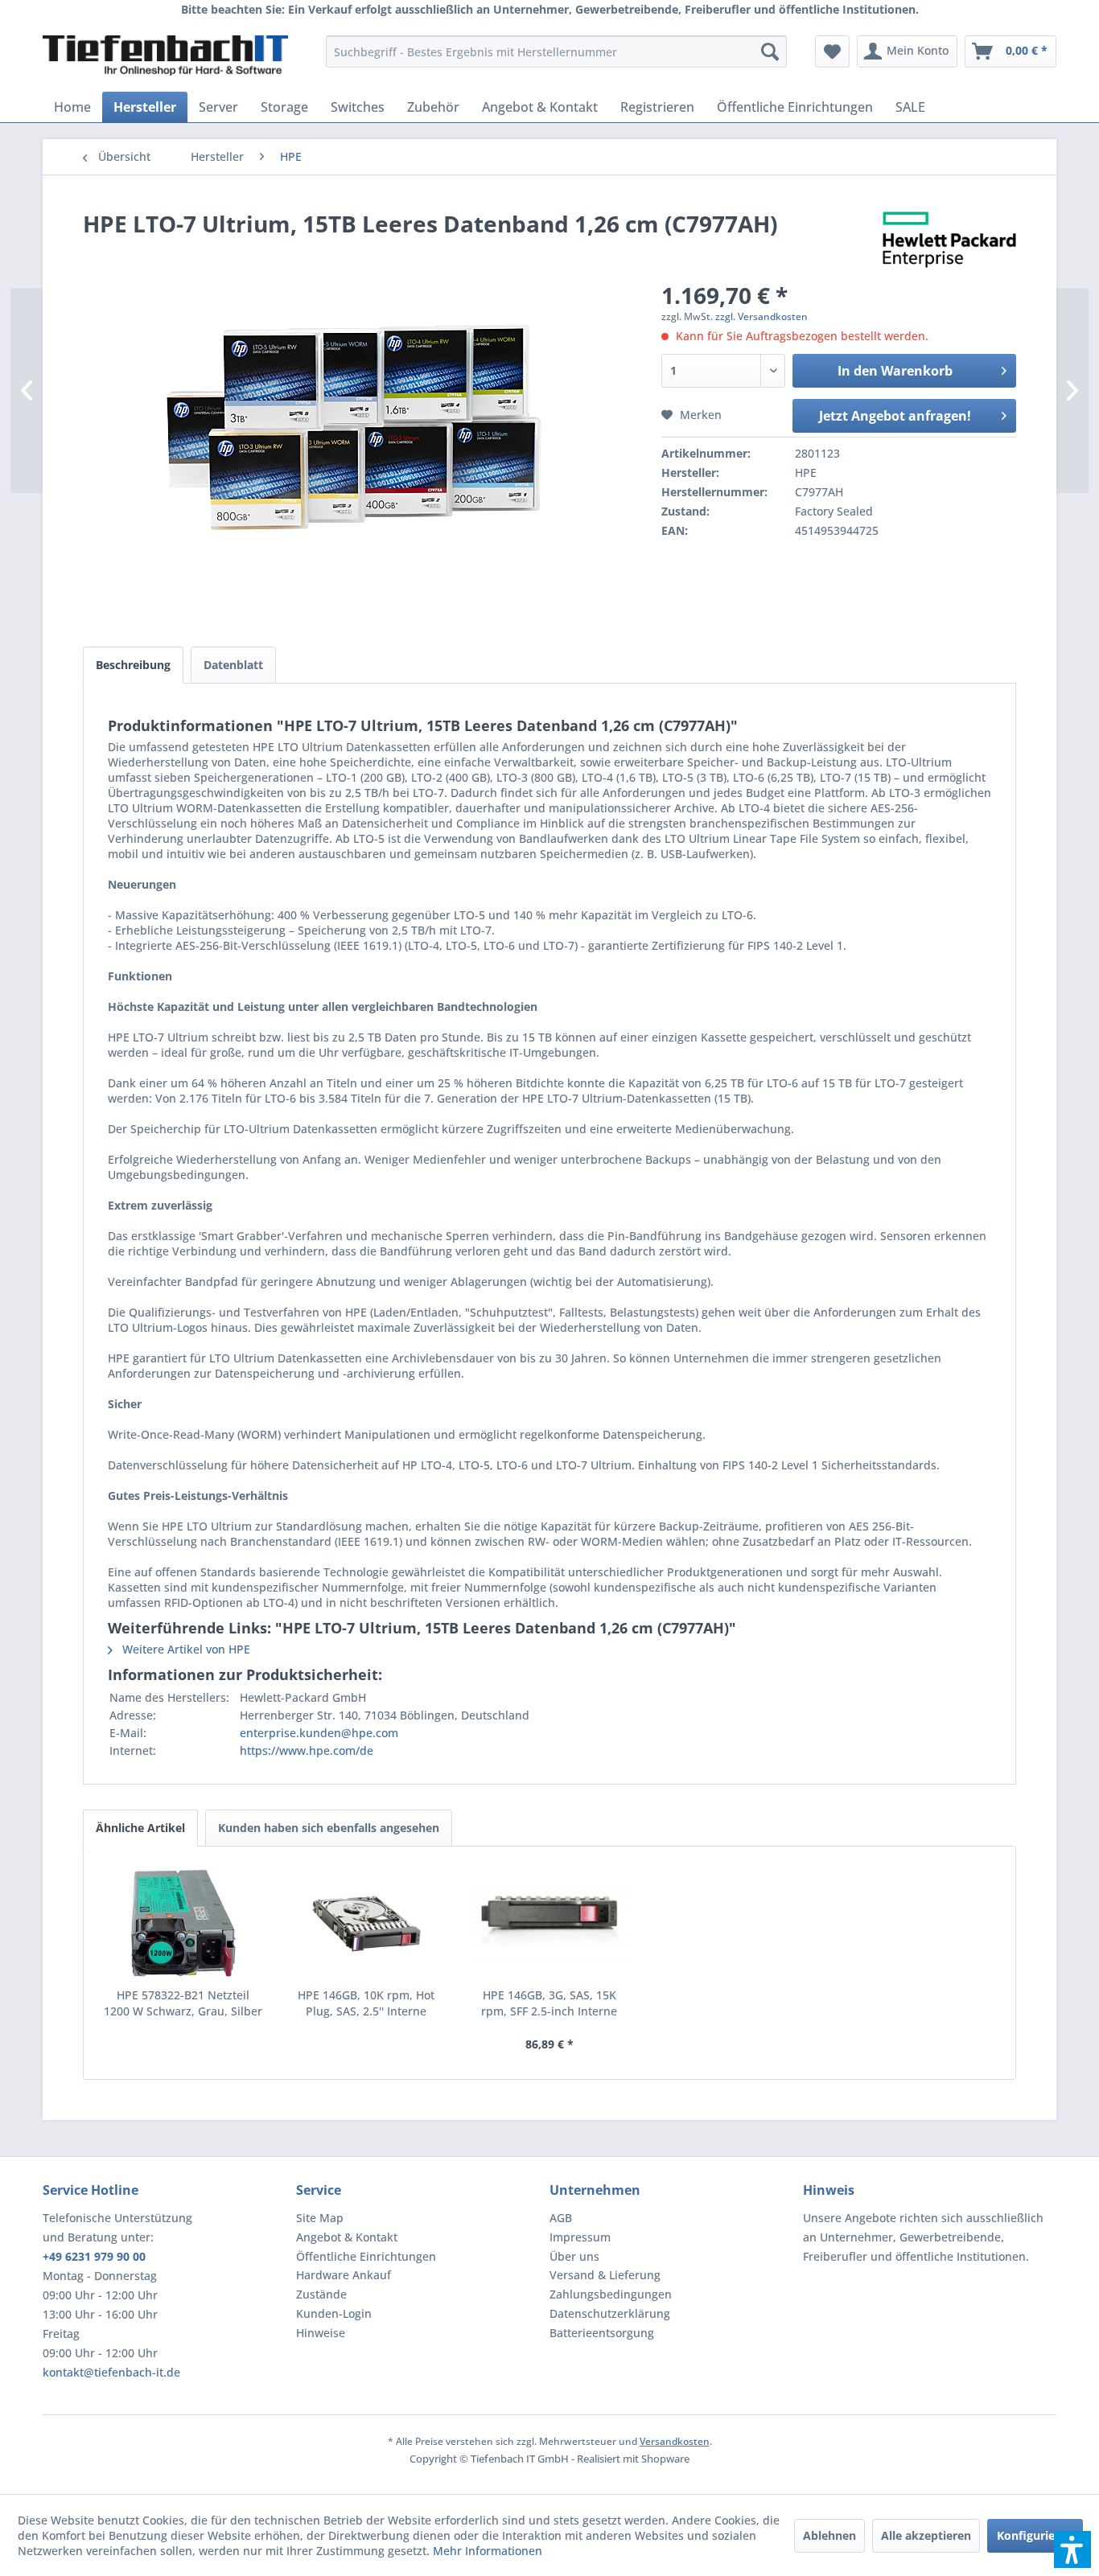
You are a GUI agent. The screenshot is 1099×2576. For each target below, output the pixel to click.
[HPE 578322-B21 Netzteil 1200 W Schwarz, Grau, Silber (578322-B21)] (183, 1923)
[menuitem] (556, 51)
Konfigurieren (1035, 2535)
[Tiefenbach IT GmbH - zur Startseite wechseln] (165, 55)
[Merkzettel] (832, 51)
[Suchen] (770, 51)
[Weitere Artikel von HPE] (949, 240)
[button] (1072, 2549)
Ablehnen (829, 2535)
